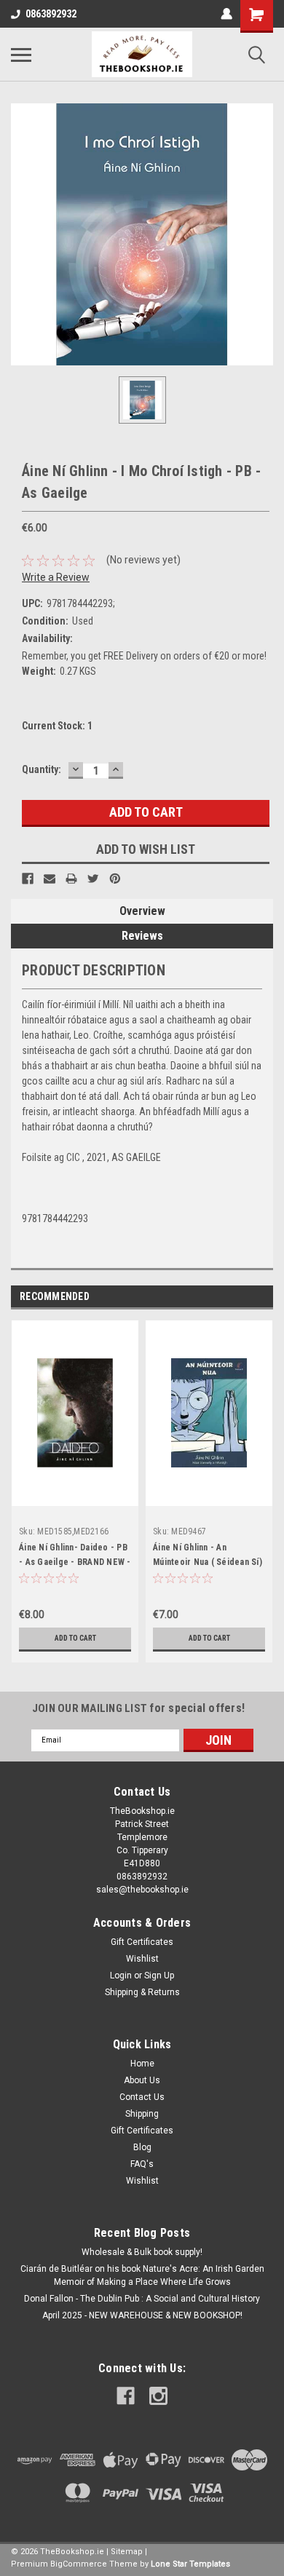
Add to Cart (75, 1638)
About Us (142, 2080)
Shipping (142, 2114)
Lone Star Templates (190, 2564)
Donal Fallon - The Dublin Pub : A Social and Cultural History (142, 2299)
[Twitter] (93, 879)
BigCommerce (79, 2564)
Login (121, 1975)
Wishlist (142, 1959)
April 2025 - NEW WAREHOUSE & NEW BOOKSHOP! (142, 2315)
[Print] (71, 879)
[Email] (50, 879)
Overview (142, 911)
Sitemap (127, 2552)
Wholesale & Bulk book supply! (142, 2252)
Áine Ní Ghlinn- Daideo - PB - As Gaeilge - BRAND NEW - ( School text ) (75, 1562)
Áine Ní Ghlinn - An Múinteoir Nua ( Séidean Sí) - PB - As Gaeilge (208, 1562)
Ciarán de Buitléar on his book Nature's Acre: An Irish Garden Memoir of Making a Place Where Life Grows (142, 2275)
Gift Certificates (142, 1942)
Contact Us (142, 2097)
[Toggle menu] (21, 55)
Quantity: (42, 769)
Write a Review (56, 577)
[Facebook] (28, 879)
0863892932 (51, 14)
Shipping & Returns (142, 1992)
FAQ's (142, 2164)
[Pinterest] (115, 879)
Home (142, 2064)
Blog (142, 2147)
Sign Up (159, 1975)
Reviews (142, 936)
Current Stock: (57, 726)
